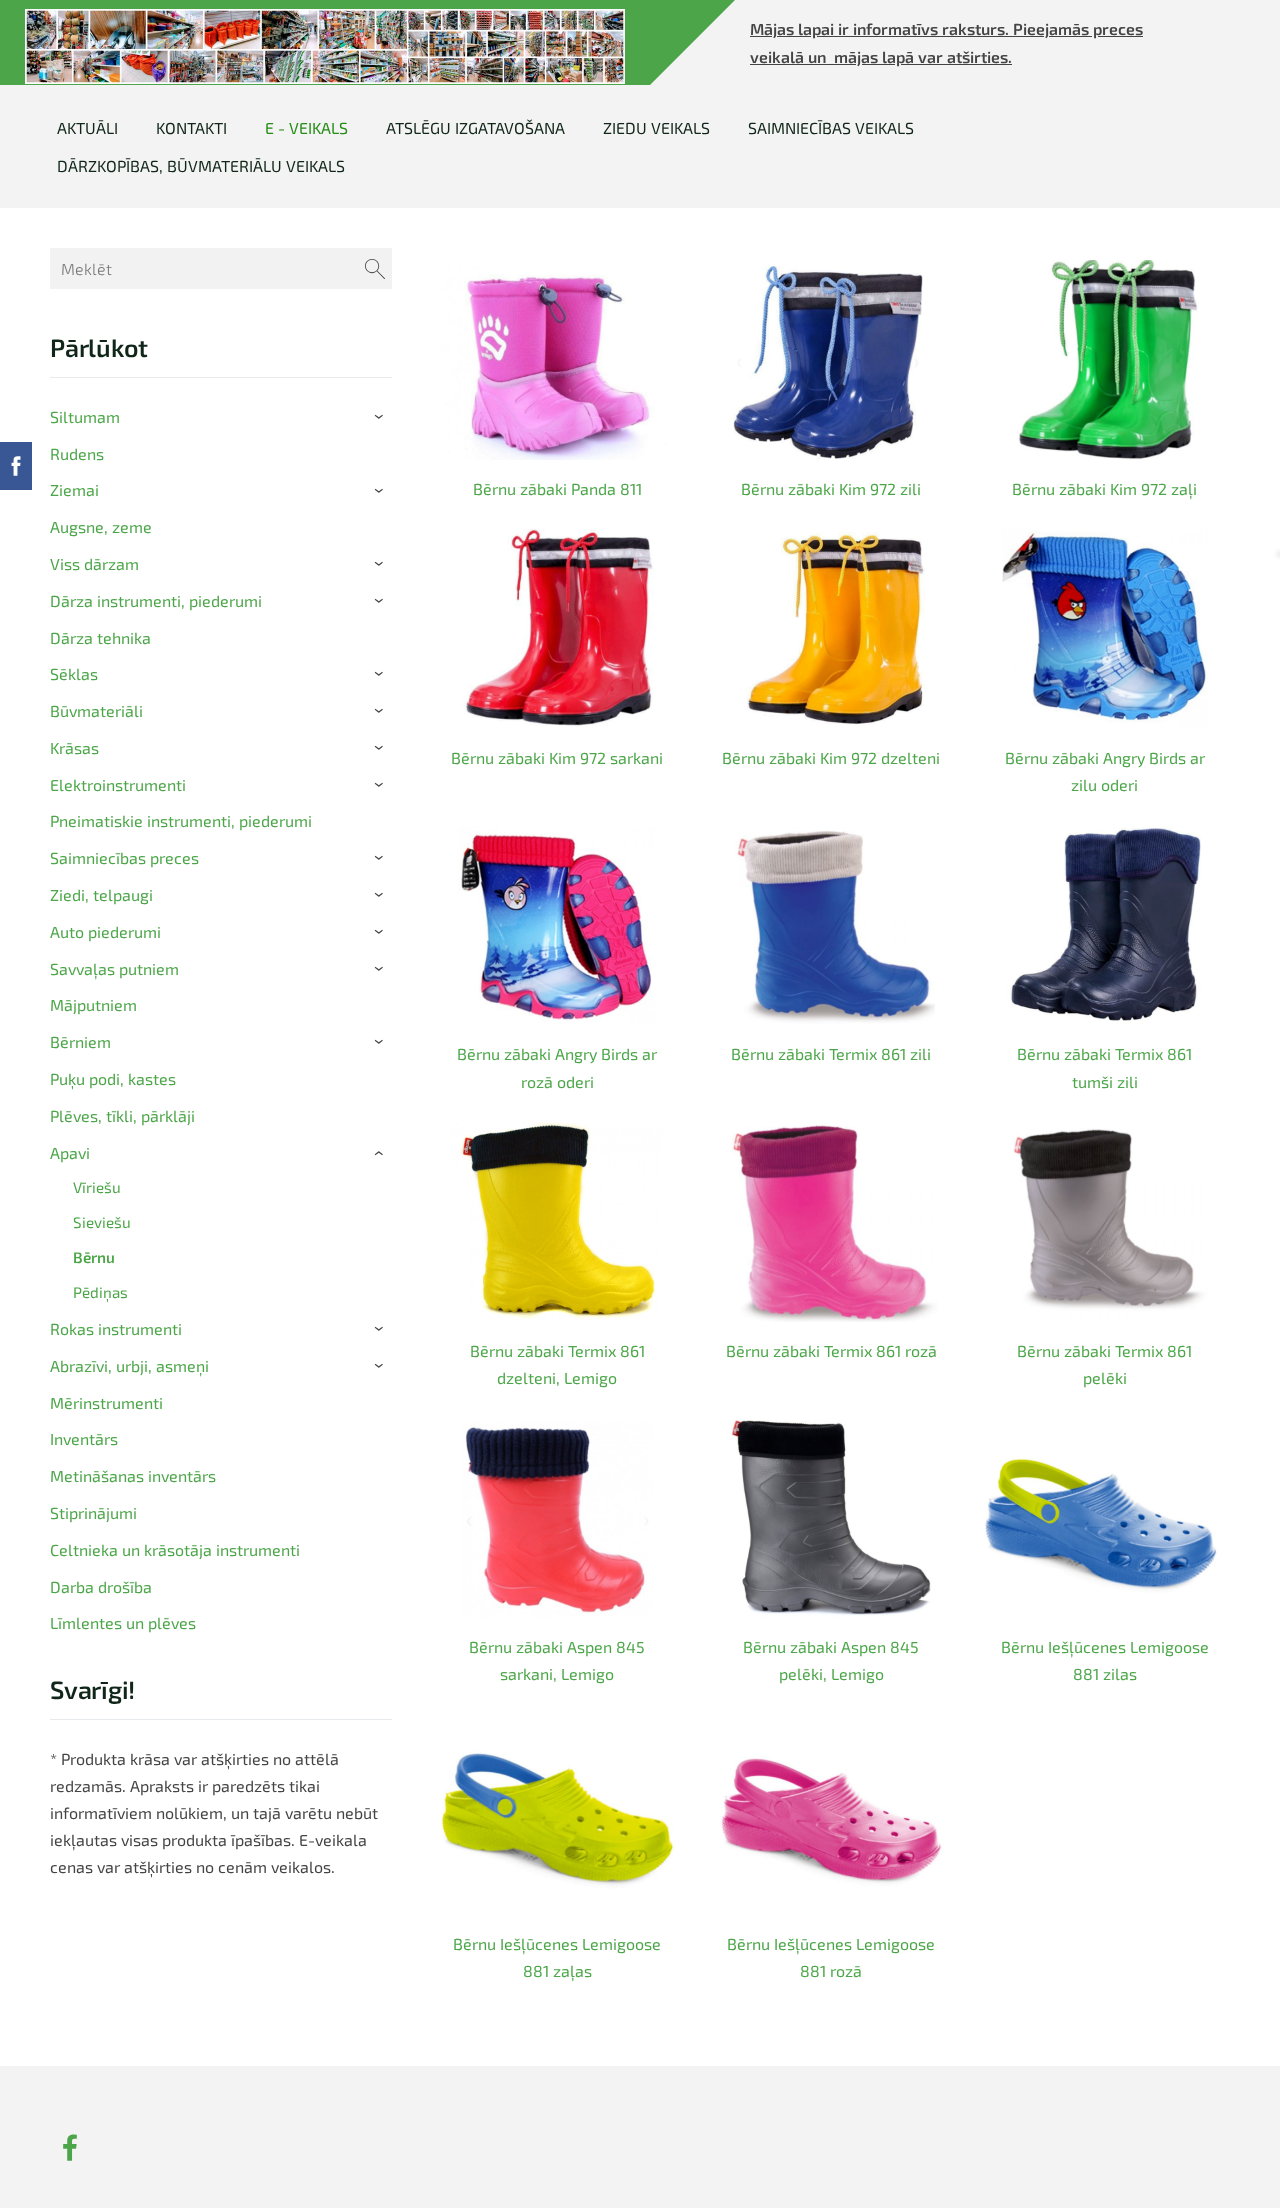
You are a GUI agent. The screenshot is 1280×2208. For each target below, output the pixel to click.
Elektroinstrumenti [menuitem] (118, 784)
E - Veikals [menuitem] (306, 127)
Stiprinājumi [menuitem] (93, 1512)
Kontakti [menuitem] (191, 127)
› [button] (382, 417)
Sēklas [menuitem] (74, 673)
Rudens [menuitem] (77, 453)
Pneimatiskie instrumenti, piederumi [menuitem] (181, 820)
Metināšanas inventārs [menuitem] (133, 1475)
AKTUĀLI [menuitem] (87, 127)
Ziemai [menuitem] (74, 489)
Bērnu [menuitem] (94, 1257)
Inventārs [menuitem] (84, 1438)
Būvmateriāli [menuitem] (96, 710)
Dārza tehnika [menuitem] (100, 637)
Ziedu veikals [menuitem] (656, 127)
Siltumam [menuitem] (85, 416)
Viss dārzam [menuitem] (94, 563)
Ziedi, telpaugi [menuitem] (101, 894)
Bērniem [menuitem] (80, 1041)
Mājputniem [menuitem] (93, 1004)
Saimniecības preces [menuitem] (124, 857)
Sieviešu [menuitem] (102, 1222)
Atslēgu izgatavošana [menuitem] (475, 127)
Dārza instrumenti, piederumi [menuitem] (156, 600)
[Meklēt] (375, 268)
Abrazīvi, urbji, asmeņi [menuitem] (129, 1365)
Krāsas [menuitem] (74, 747)
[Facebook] (70, 2147)
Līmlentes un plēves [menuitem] (123, 1622)
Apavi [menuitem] (70, 1152)
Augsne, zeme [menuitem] (101, 526)
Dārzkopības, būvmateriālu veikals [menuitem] (201, 165)
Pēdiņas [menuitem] (100, 1292)
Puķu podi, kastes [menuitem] (113, 1078)
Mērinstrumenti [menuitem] (106, 1402)
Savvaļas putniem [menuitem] (114, 968)
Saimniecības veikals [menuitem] (831, 127)
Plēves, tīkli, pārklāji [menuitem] (122, 1115)
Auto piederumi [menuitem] (105, 931)
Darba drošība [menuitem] (101, 1586)
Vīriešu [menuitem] (97, 1187)
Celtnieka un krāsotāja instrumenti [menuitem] (175, 1549)
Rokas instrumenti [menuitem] (116, 1328)
